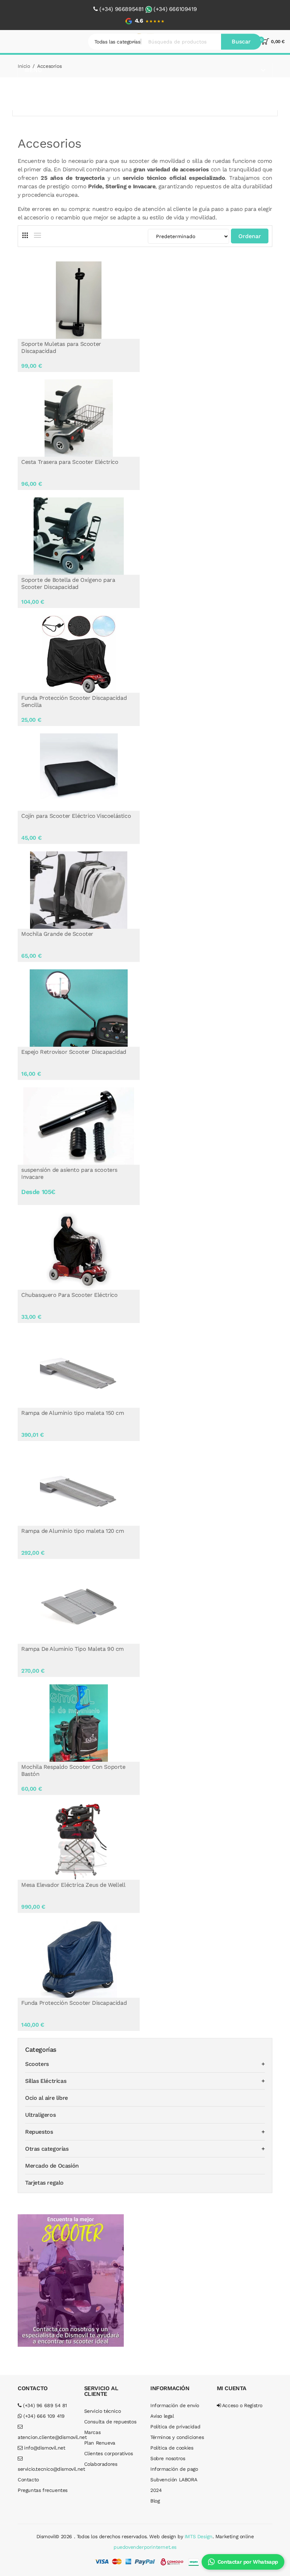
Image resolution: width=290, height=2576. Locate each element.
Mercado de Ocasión (52, 2166)
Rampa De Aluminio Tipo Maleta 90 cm (72, 1649)
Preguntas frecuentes (43, 2490)
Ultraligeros (40, 2115)
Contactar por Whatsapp (248, 2562)
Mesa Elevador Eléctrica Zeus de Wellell (73, 1885)
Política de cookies (172, 2448)
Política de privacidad (175, 2427)
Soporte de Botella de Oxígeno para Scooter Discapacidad (68, 583)
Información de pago (174, 2469)
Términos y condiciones (177, 2437)
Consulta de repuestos (110, 2422)
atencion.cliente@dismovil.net (46, 2437)
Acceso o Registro (242, 2405)
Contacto (28, 2480)
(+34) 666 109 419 (43, 2416)
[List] (37, 235)
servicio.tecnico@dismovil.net (46, 2469)
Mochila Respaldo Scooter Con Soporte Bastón (73, 1770)
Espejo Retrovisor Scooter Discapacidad (74, 1052)
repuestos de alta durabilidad (234, 186)
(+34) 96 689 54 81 (44, 2405)
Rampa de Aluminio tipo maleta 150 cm (73, 1413)
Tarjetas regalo (44, 2183)
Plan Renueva (100, 2443)
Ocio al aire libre (47, 2098)
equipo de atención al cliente (153, 209)
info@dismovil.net (44, 2448)
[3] (25, 235)
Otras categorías (47, 2149)
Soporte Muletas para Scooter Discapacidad (61, 347)
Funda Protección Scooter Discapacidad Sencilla (74, 701)
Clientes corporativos (109, 2453)
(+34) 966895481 (121, 9)
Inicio (24, 66)
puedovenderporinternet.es (145, 2547)
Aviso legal (162, 2416)
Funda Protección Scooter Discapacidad (74, 2003)
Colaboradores (101, 2464)
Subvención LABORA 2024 (173, 2485)
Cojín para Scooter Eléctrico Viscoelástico (76, 816)
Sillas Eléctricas (46, 2081)
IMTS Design (199, 2536)
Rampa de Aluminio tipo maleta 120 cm (73, 1531)
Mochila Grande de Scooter (57, 934)
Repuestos (39, 2132)
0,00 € (278, 42)
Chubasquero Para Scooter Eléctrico (69, 1295)
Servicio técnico (103, 2411)
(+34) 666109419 (175, 9)
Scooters (37, 2064)
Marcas (92, 2432)
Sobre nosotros (168, 2458)
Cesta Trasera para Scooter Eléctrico (70, 462)
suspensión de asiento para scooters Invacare (69, 1173)
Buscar (241, 42)
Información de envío (175, 2405)
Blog (155, 2501)
